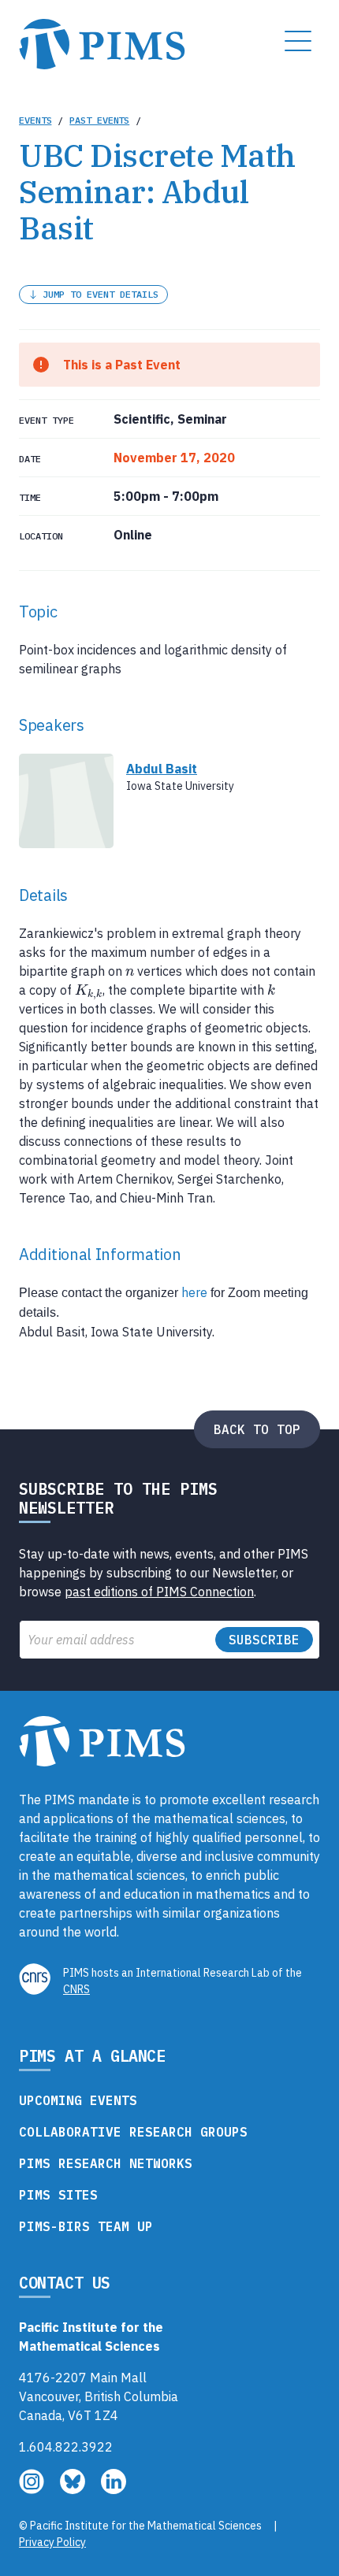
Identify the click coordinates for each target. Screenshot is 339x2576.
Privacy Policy (52, 2542)
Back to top (257, 1429)
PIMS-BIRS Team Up (86, 2226)
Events (35, 120)
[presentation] (130, 971)
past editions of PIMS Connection (159, 1592)
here (194, 1292)
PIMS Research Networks (106, 2163)
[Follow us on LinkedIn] (114, 2489)
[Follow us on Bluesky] (74, 2489)
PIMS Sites (58, 2195)
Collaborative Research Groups (133, 2132)
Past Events (99, 120)
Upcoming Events (78, 2100)
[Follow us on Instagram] (33, 2489)
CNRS (76, 1989)
